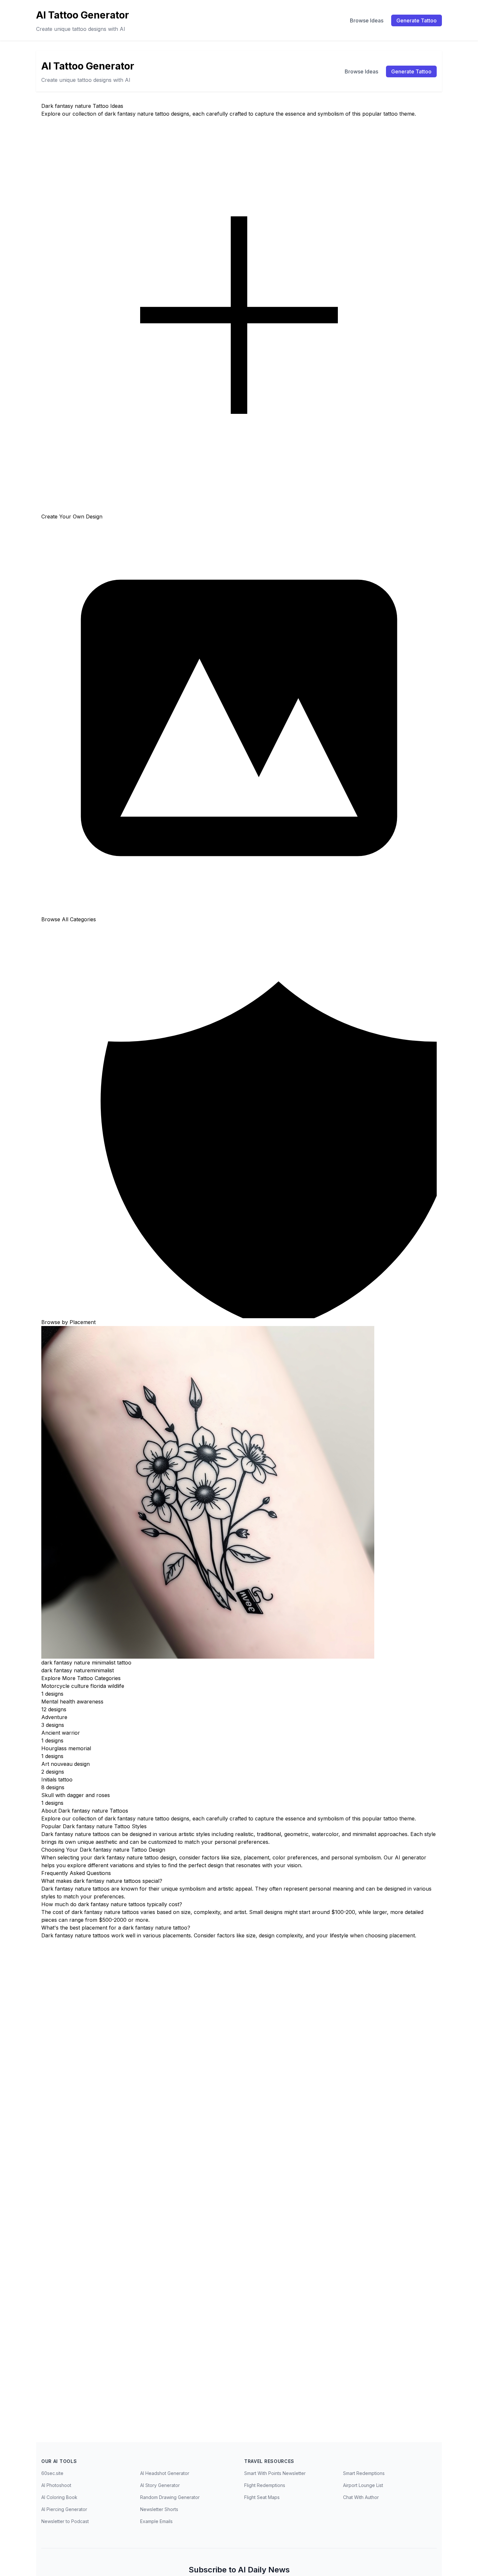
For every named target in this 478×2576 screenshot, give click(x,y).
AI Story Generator (160, 2485)
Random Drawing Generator (170, 2497)
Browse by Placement (68, 1322)
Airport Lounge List (363, 2485)
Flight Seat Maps (262, 2497)
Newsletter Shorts (159, 2509)
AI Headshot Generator (165, 2473)
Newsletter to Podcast (65, 2521)
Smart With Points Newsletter (275, 2473)
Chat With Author (361, 2497)
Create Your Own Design (72, 516)
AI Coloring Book (59, 2497)
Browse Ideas (367, 20)
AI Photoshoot (56, 2485)
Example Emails (156, 2521)
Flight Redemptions (265, 2485)
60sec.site (52, 2473)
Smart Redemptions (364, 2473)
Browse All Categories (69, 919)
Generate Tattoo (417, 20)
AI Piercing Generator (64, 2509)
